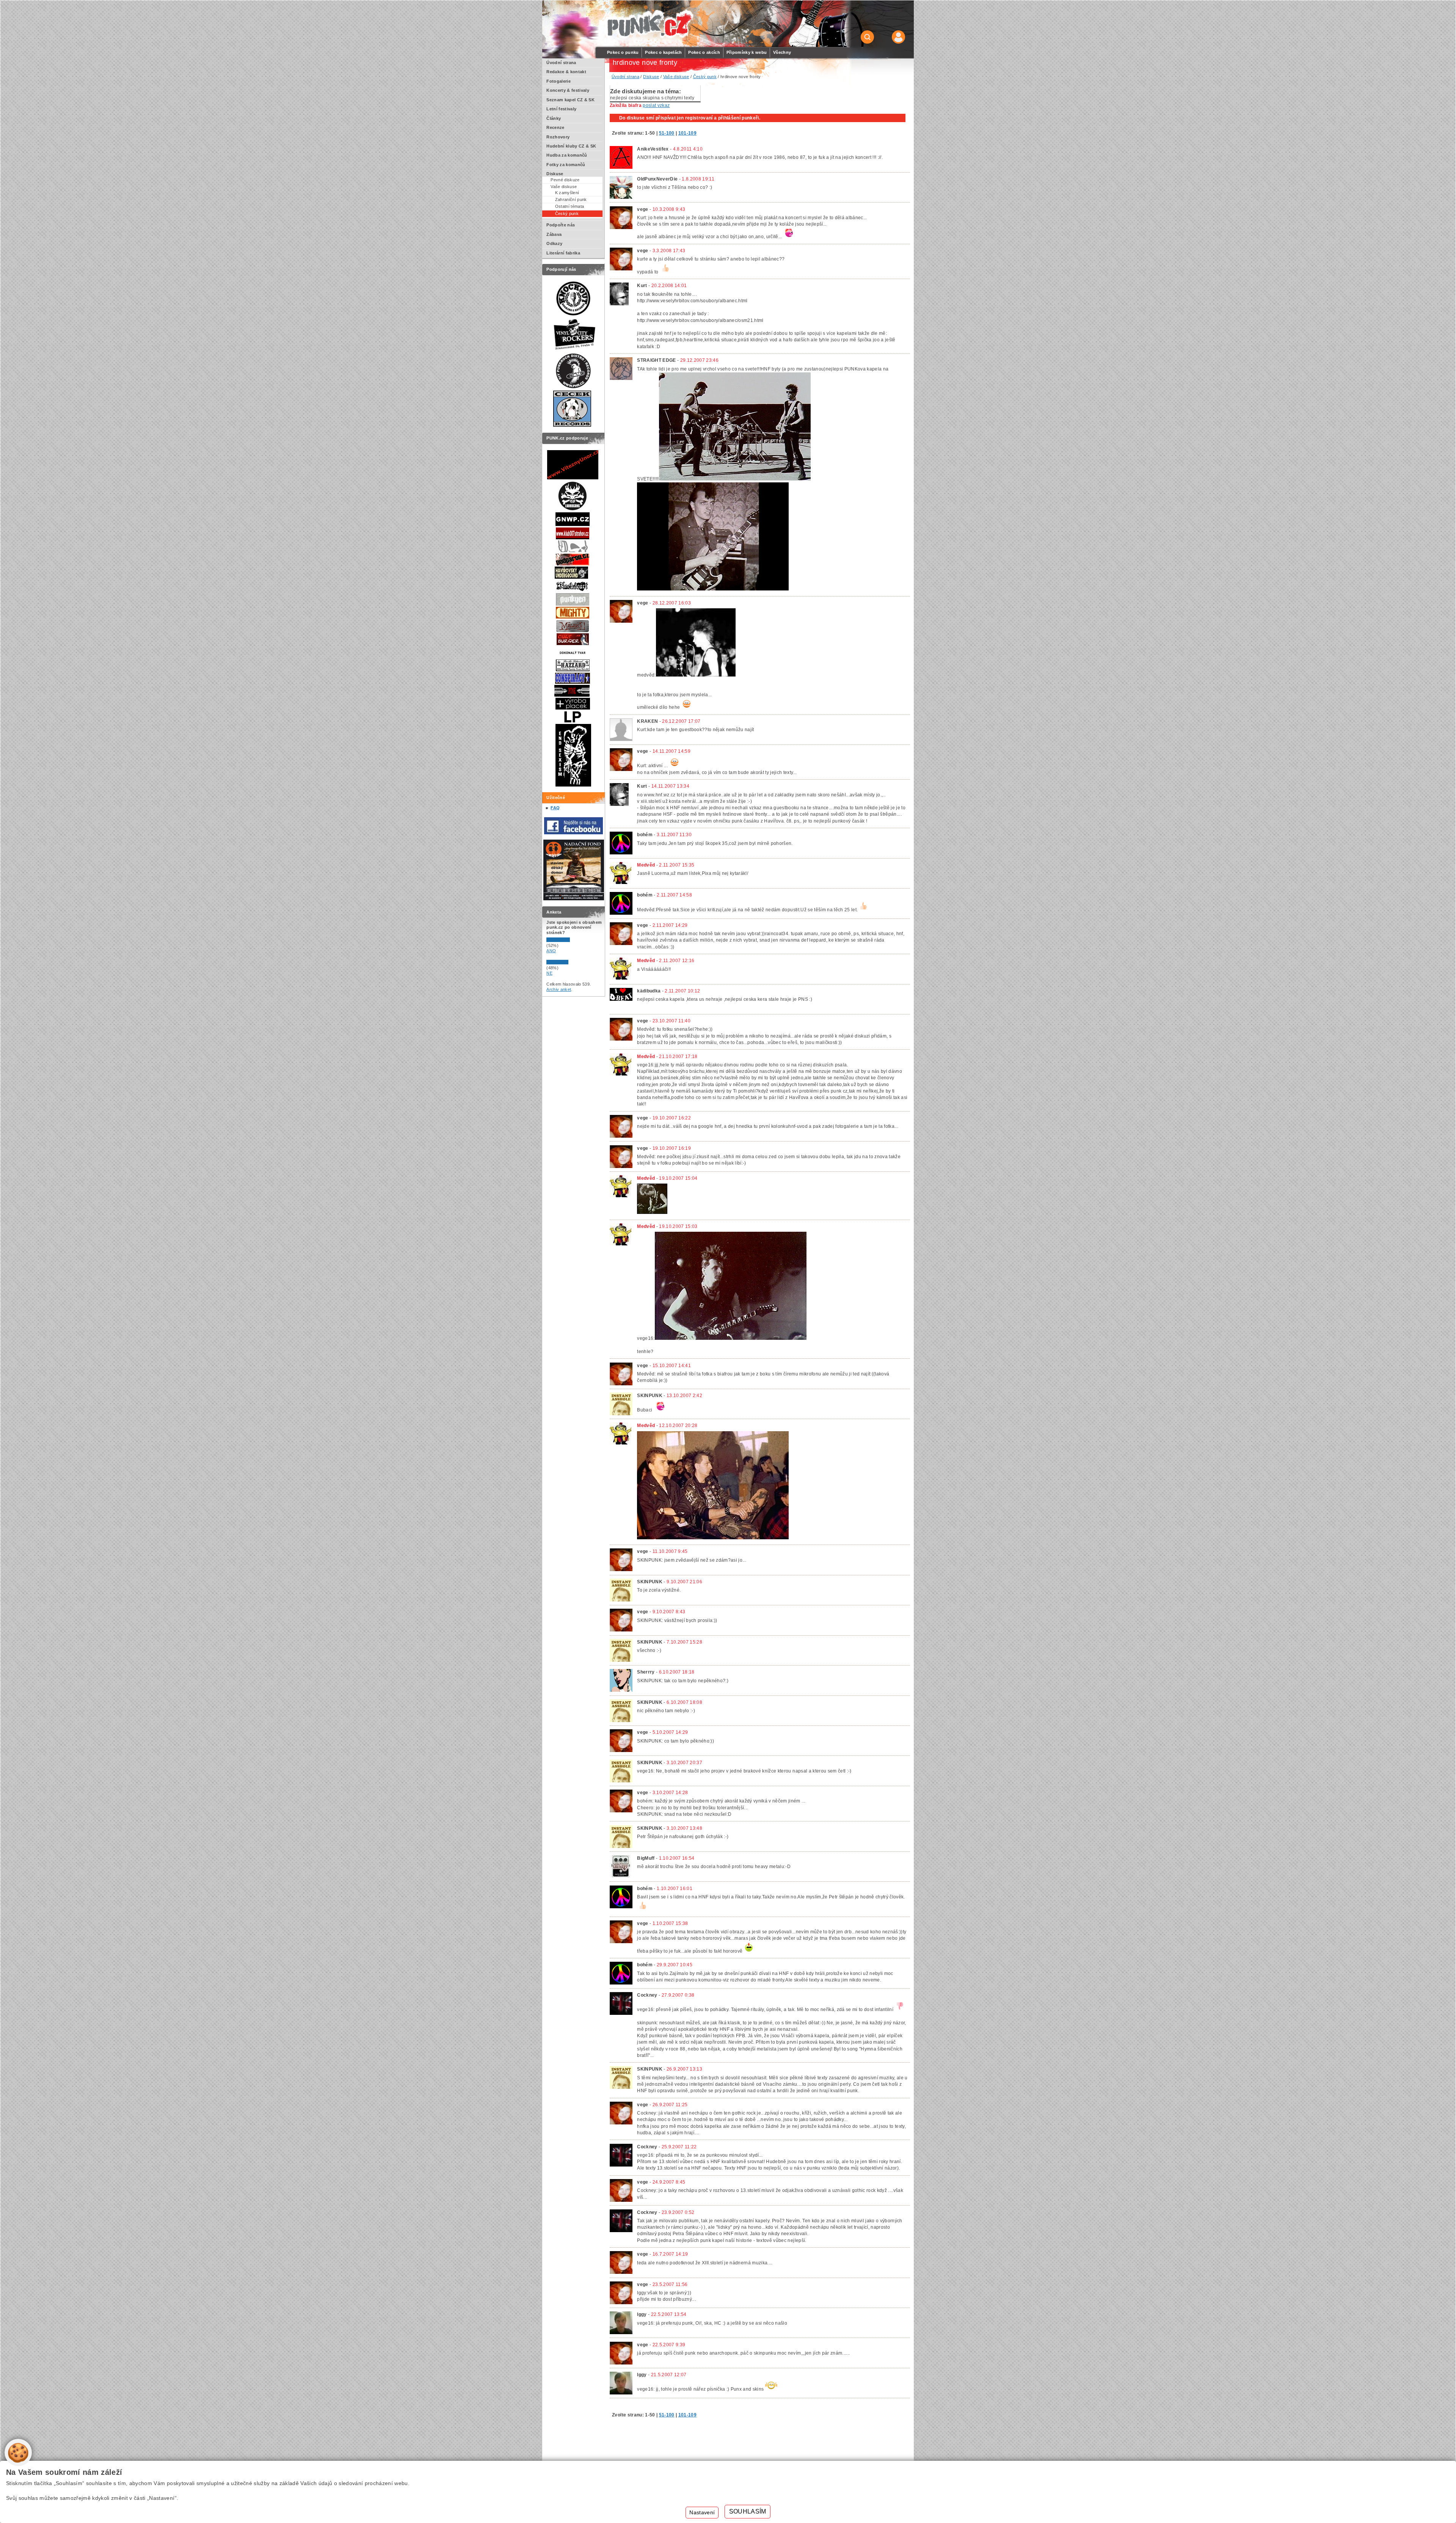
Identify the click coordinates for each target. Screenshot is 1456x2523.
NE (549, 973)
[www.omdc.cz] (574, 899)
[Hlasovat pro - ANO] (569, 940)
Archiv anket (559, 989)
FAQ (555, 808)
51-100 (667, 133)
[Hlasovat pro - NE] (569, 963)
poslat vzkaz (656, 105)
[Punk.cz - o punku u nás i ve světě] (649, 24)
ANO (551, 951)
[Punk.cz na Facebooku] (573, 833)
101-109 (687, 133)
